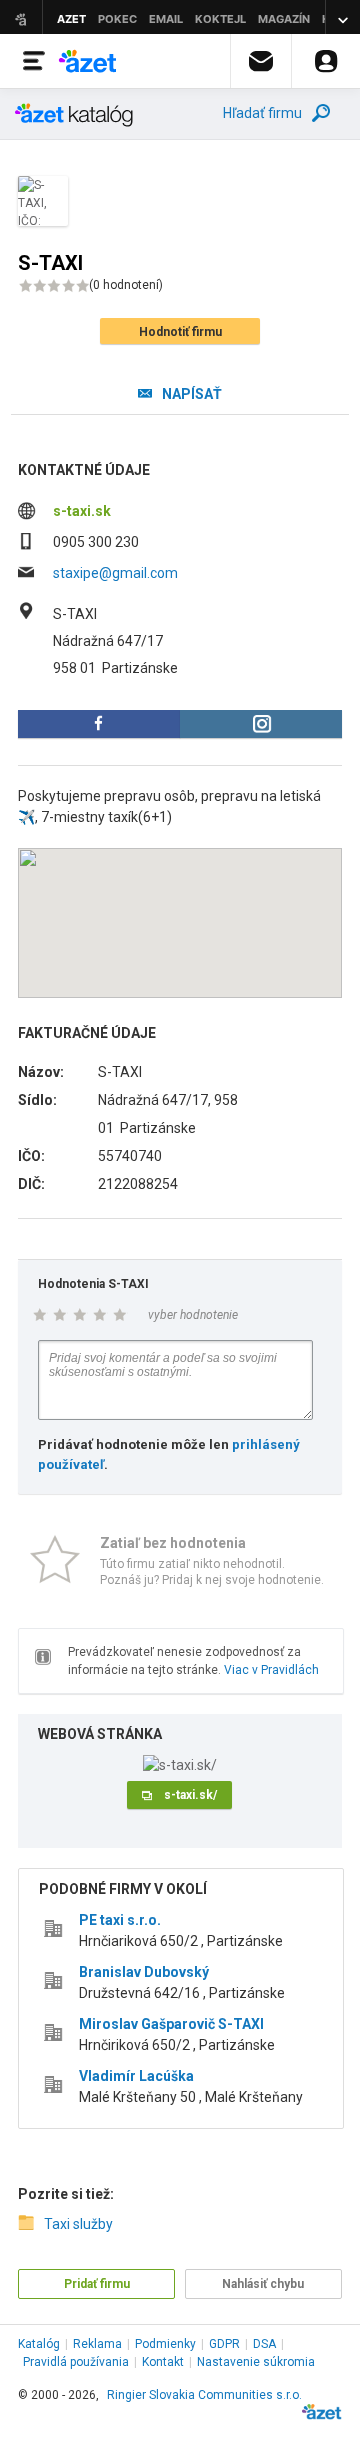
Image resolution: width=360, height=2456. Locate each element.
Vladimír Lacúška (136, 2076)
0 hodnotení (126, 285)
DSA (264, 2344)
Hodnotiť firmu (180, 332)
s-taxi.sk (82, 511)
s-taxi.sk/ (190, 1795)
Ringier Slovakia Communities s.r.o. (204, 2395)
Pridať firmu (97, 2284)
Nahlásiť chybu (263, 2284)
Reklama (97, 2344)
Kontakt (163, 2362)
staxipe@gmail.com (115, 573)
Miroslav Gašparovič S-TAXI (171, 2024)
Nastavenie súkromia (256, 2362)
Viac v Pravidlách (271, 1670)
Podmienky (165, 2344)
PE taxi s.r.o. (120, 1920)
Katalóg (39, 2344)
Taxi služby (78, 2224)
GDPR (224, 2344)
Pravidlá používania (76, 2362)
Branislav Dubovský (144, 1972)
